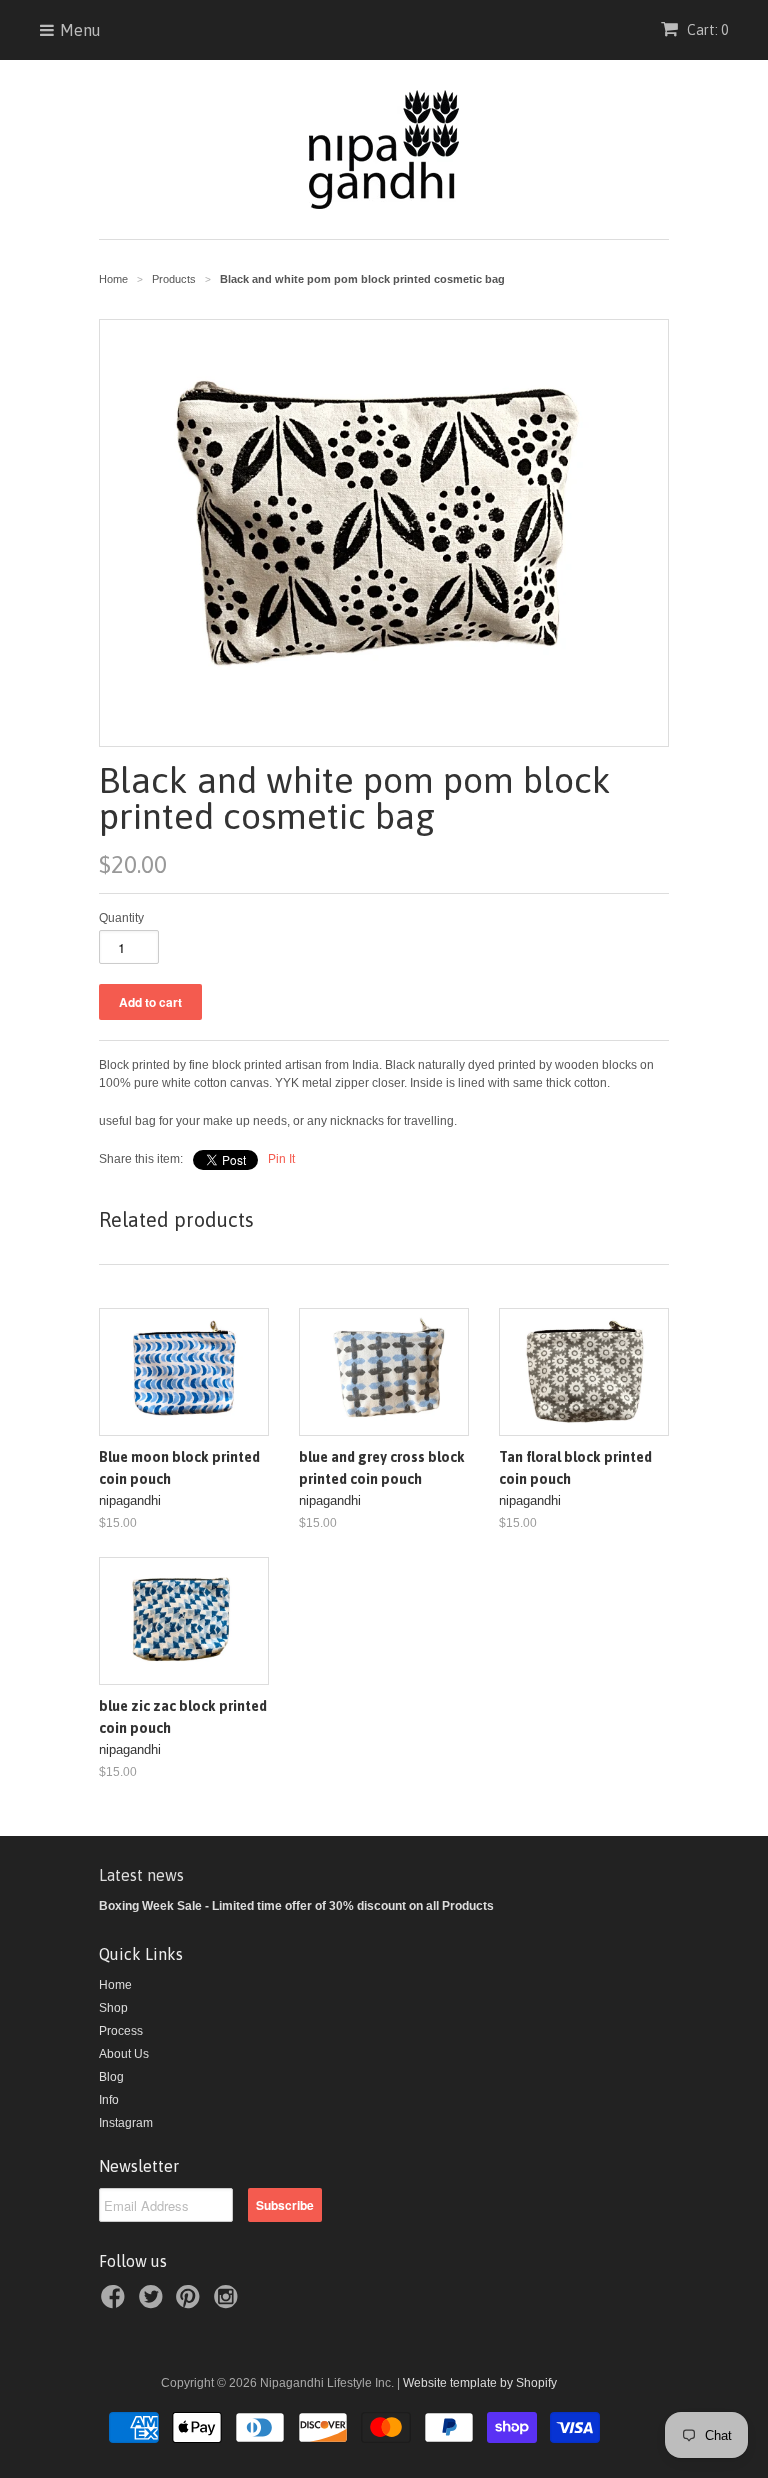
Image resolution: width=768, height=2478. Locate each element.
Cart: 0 (706, 30)
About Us (124, 2054)
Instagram (126, 2123)
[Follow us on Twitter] (154, 2303)
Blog (111, 2077)
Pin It (281, 1159)
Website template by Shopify (480, 2383)
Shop (113, 2008)
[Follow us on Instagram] (229, 2303)
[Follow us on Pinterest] (191, 2303)
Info (109, 2100)
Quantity (121, 918)
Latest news (141, 1875)
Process (121, 2031)
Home (115, 1985)
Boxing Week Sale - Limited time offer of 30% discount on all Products (296, 1906)
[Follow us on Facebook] (116, 2303)
